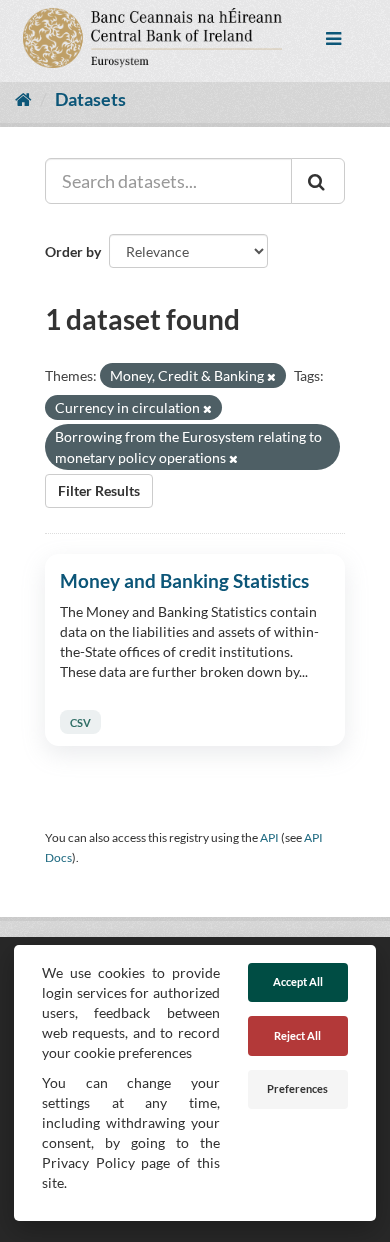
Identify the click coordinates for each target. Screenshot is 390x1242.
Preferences (297, 1088)
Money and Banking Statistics (184, 580)
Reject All (297, 1035)
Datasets (90, 99)
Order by (73, 251)
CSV (80, 721)
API (269, 837)
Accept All (298, 981)
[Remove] (271, 376)
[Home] (23, 99)
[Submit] (318, 181)
